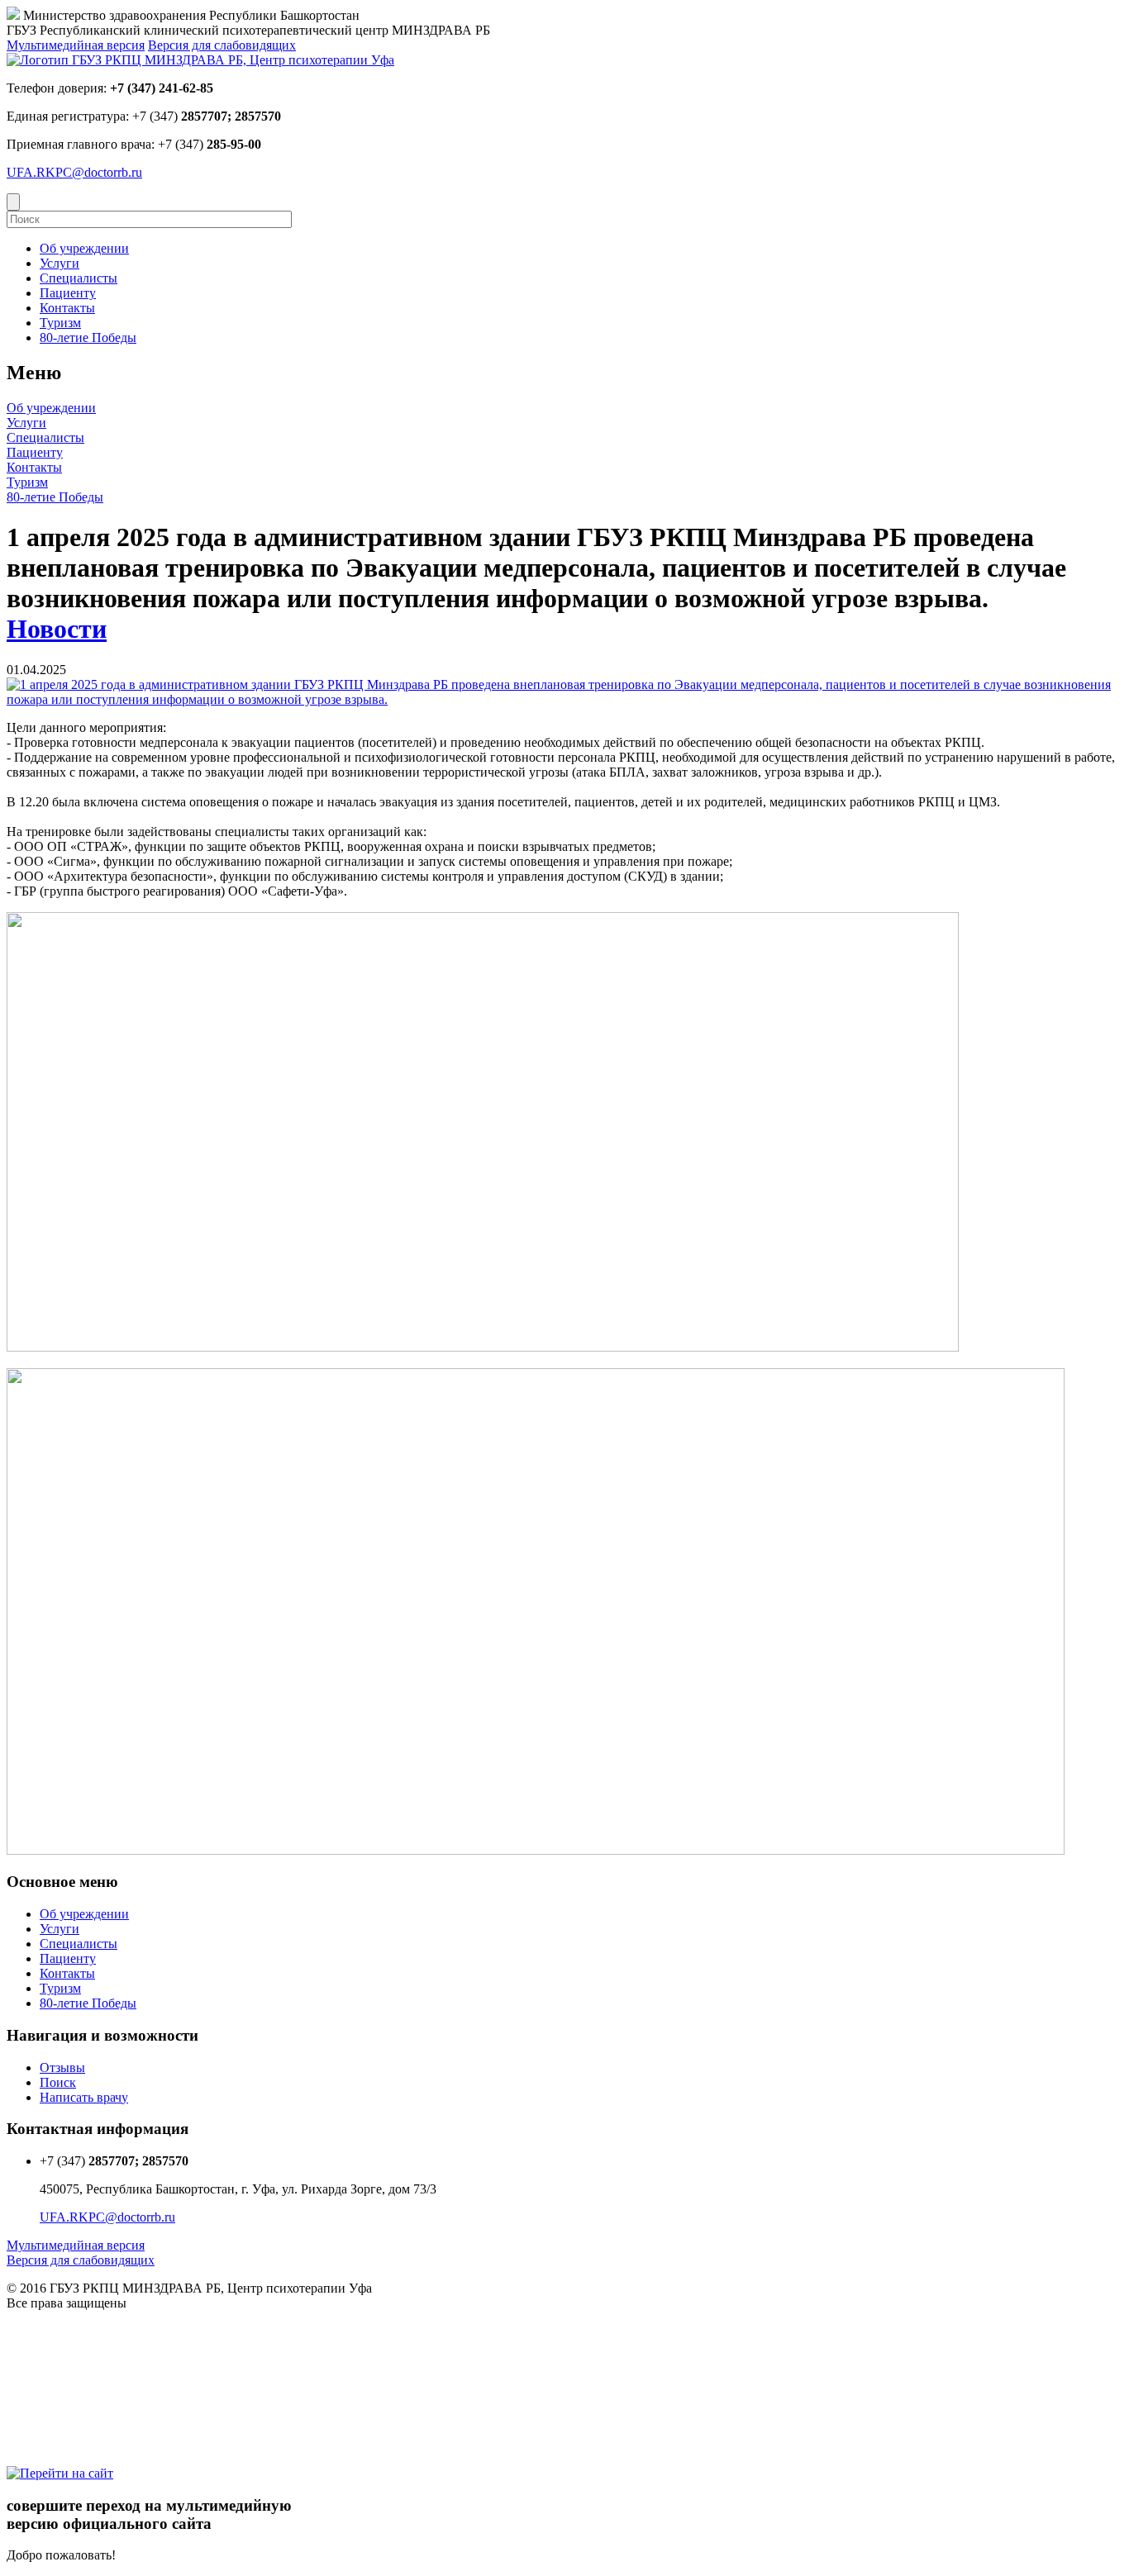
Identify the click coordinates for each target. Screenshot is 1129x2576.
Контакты (34, 467)
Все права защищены (67, 2303)
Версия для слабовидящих (222, 45)
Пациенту (35, 452)
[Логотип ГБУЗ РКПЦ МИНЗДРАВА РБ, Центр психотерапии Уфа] (200, 60)
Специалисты (45, 437)
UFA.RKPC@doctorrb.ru (74, 172)
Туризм (27, 482)
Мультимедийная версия (76, 45)
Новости (57, 629)
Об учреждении (51, 408)
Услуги (26, 423)
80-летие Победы (55, 497)
